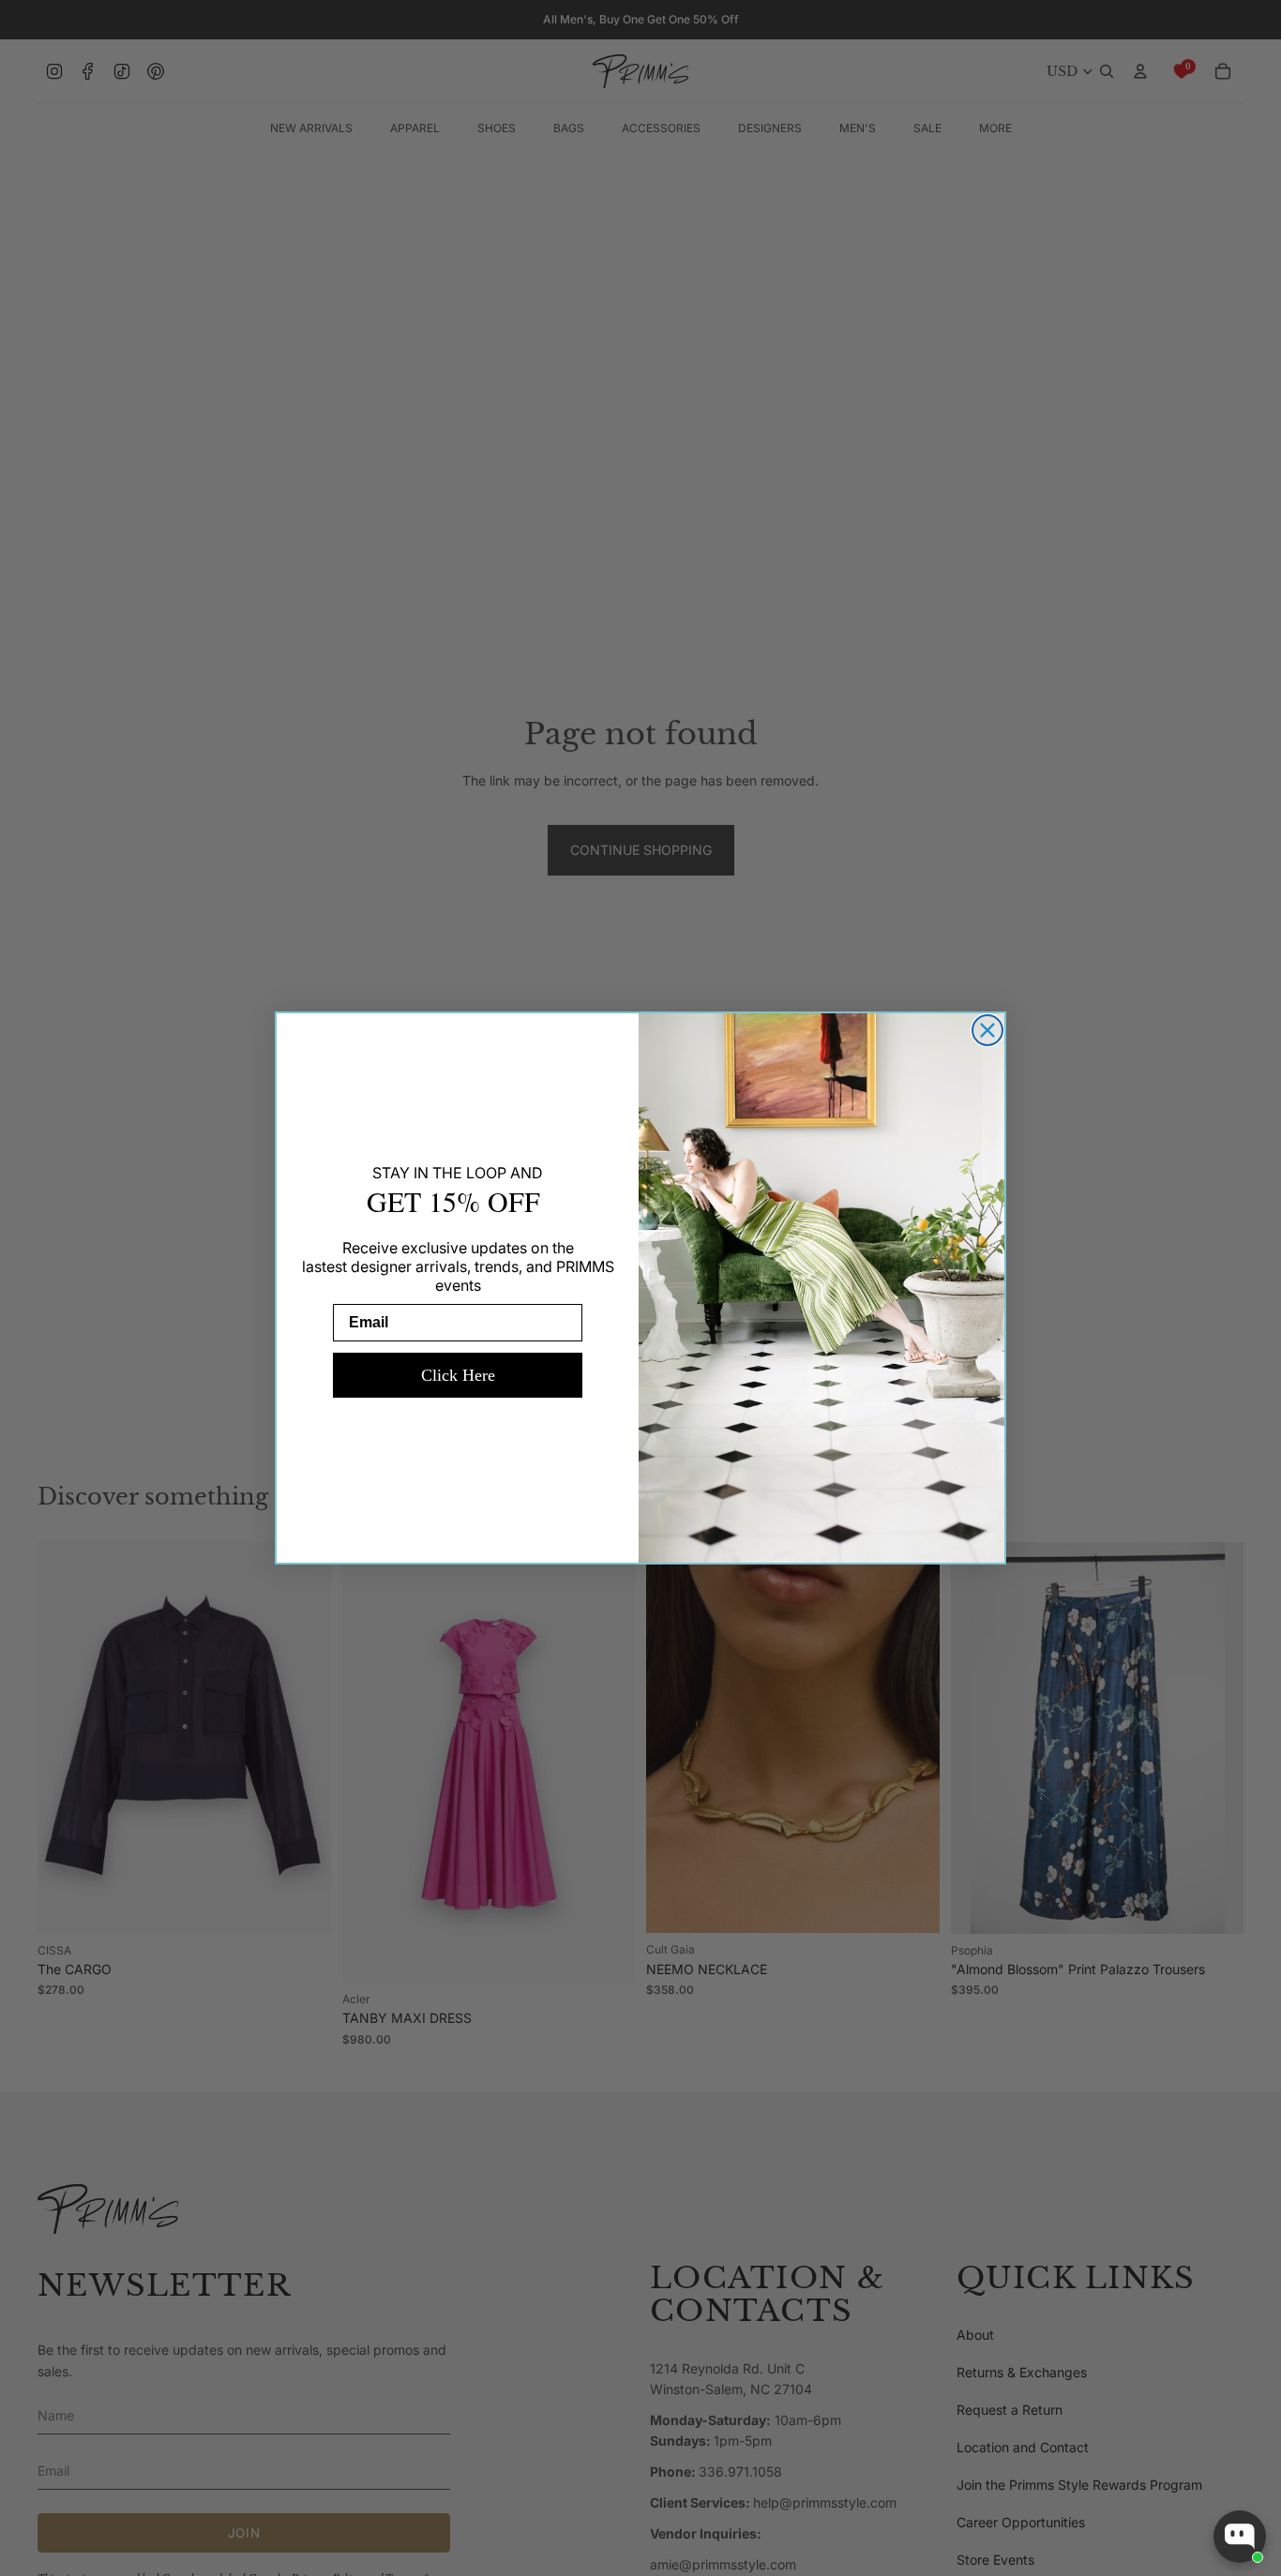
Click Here (458, 1375)
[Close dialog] (987, 1030)
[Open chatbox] (1240, 2537)
